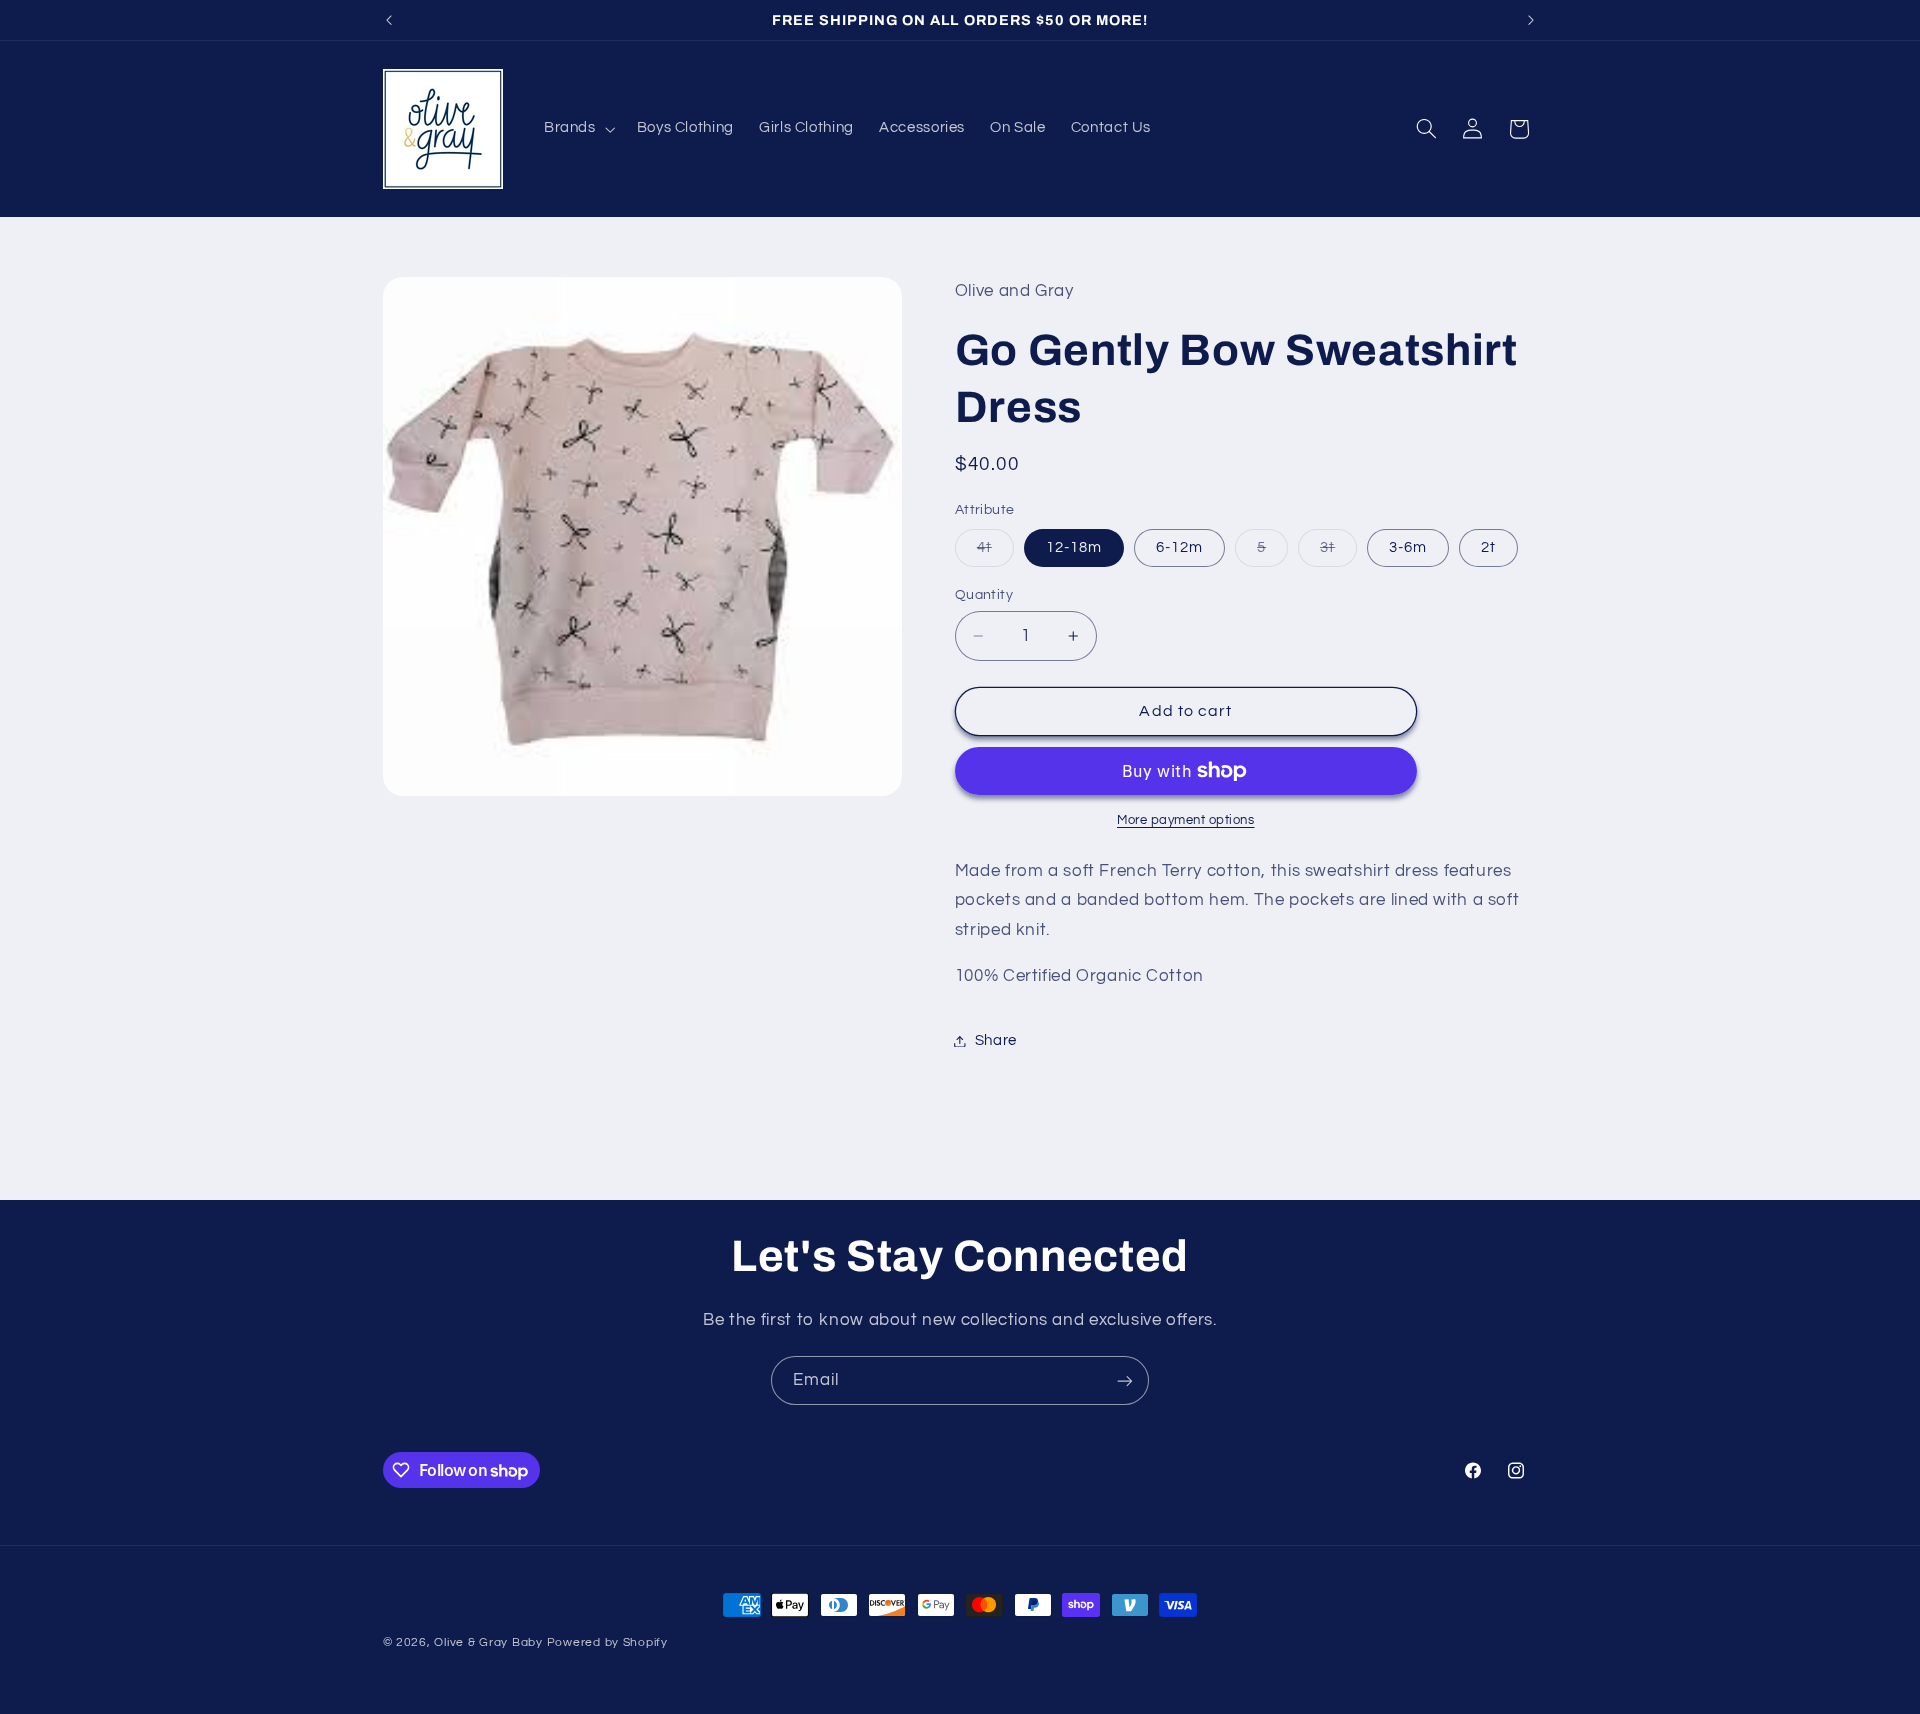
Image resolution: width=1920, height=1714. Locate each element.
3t (1338, 553)
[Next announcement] (1531, 20)
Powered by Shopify (607, 1642)
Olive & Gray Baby (488, 1642)
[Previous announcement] (389, 20)
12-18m (1074, 547)
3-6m (1408, 547)
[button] (577, 129)
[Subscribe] (1125, 1380)
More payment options (1186, 820)
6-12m (1179, 547)
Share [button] (996, 1040)
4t (995, 553)
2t (1488, 547)
